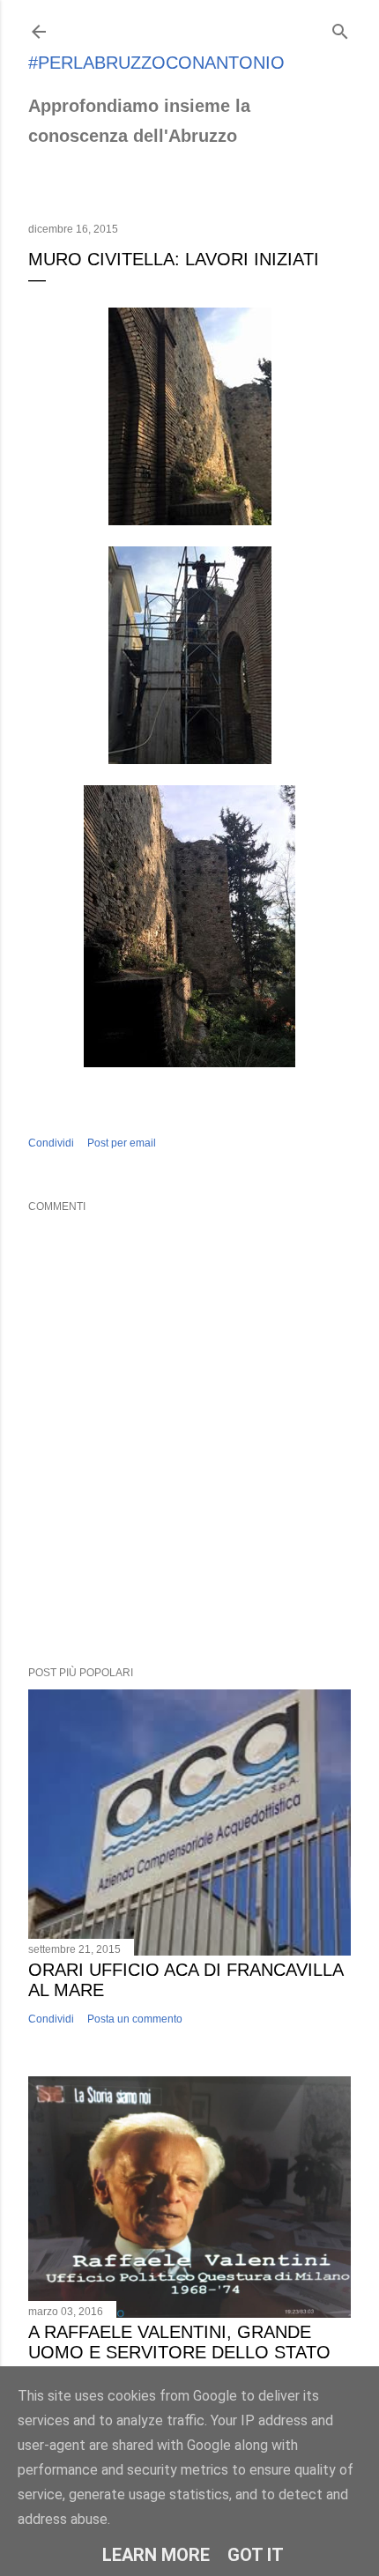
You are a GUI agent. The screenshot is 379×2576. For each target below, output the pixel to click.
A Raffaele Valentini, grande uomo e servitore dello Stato (179, 2342)
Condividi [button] (51, 1143)
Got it (256, 2555)
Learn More (156, 2555)
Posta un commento (135, 2019)
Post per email (122, 1143)
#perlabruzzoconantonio (156, 63)
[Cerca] (340, 28)
